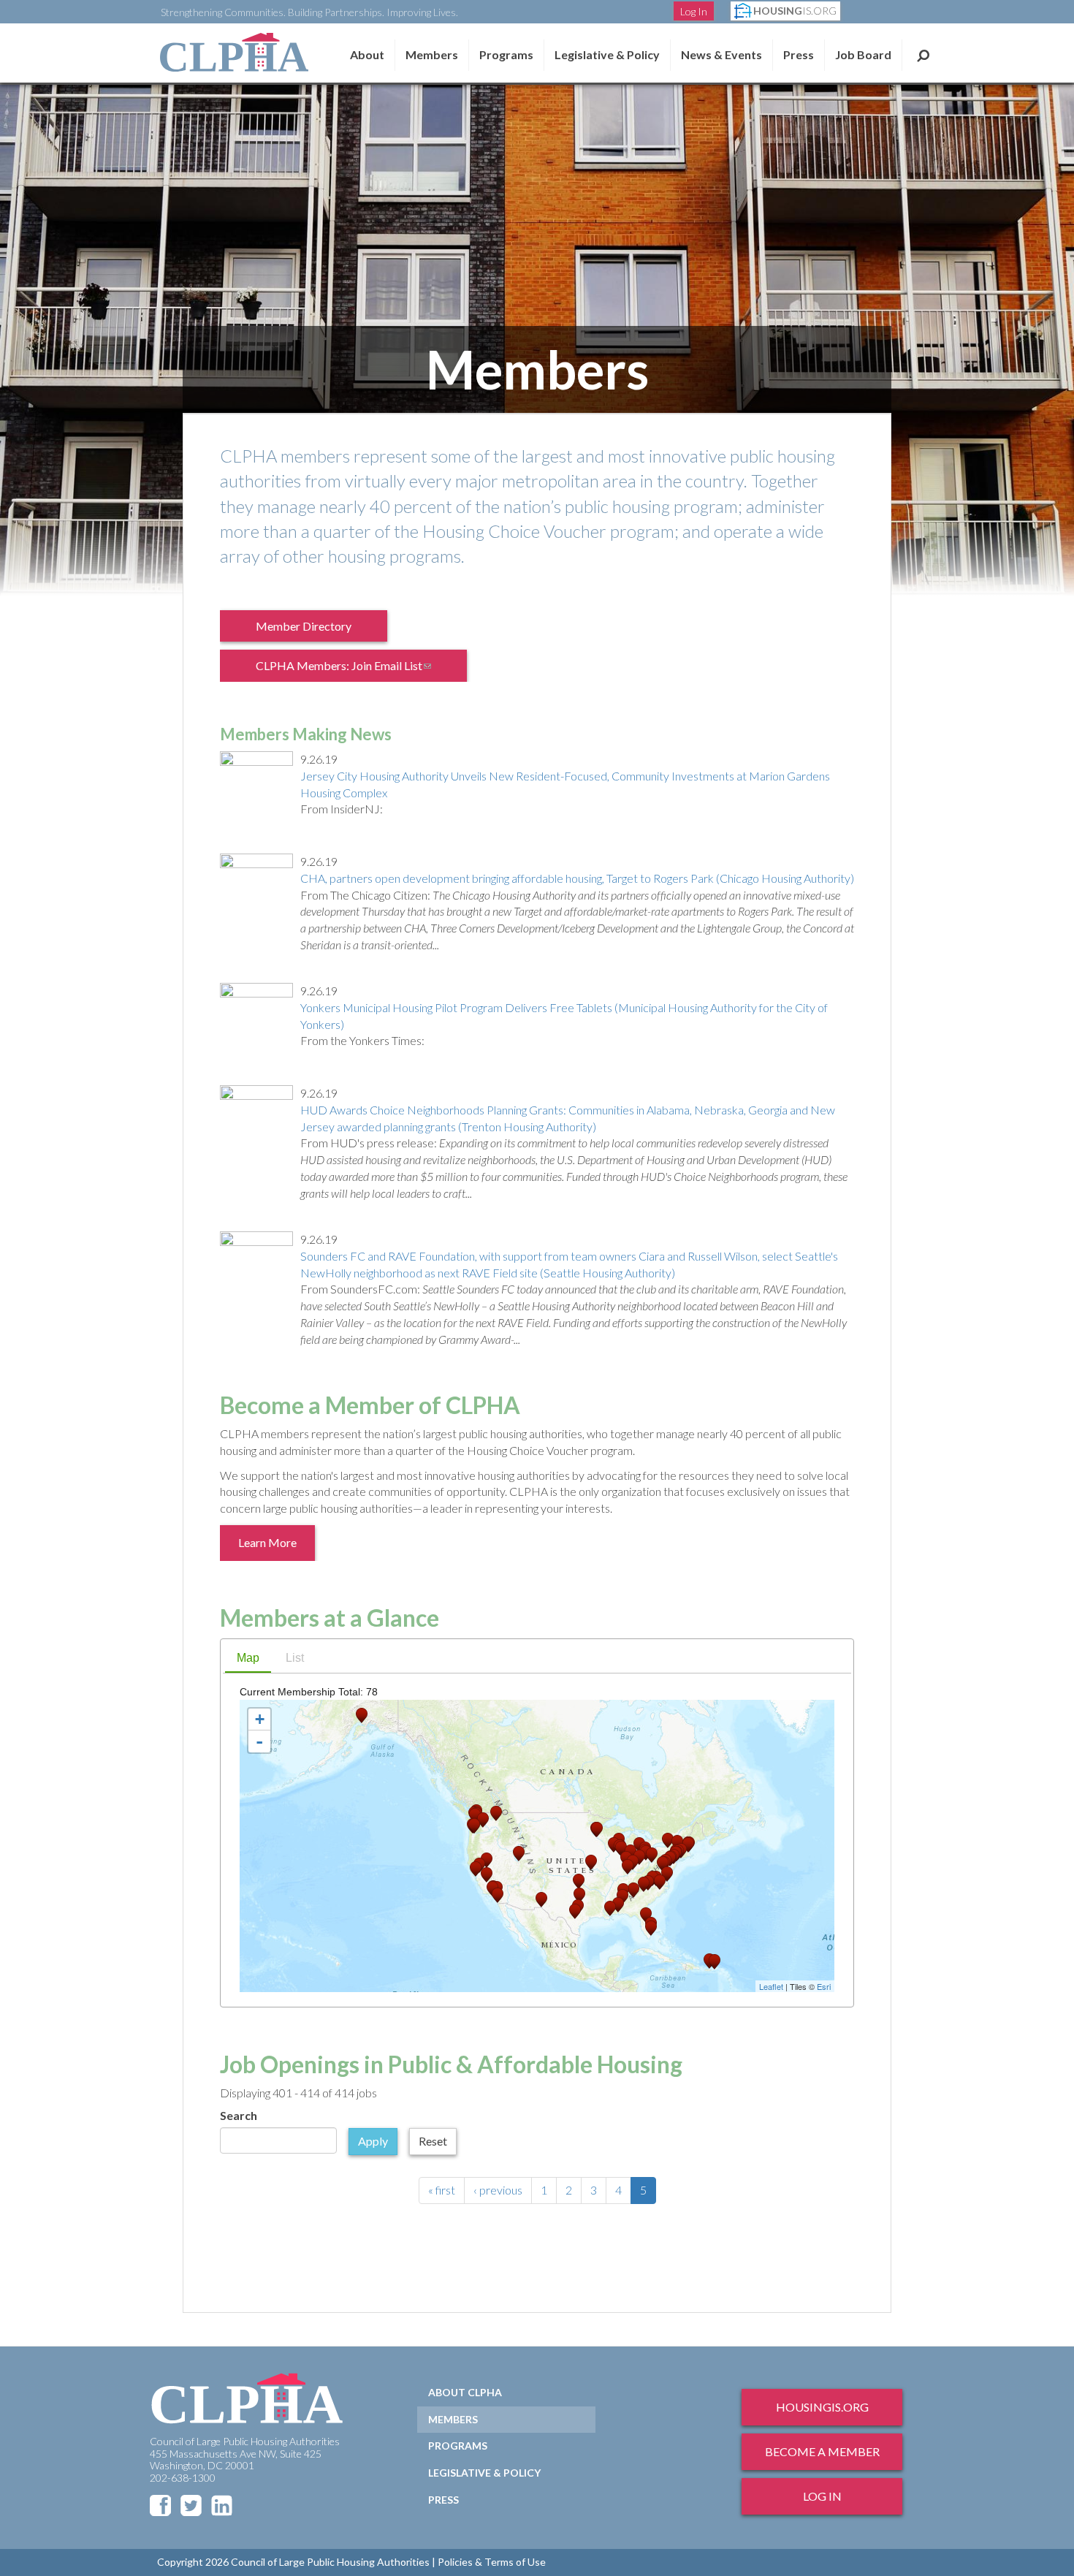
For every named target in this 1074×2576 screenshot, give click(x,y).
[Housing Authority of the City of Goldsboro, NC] (660, 1882)
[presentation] (248, 1659)
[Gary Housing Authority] (621, 1849)
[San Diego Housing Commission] (498, 1895)
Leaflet (771, 1986)
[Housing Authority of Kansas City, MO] (591, 1862)
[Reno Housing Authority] (487, 1860)
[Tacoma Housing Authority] (475, 1816)
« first (442, 2190)
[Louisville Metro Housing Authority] (628, 1867)
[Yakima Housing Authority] (483, 1820)
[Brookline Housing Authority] (688, 1845)
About (367, 54)
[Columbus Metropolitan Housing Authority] (639, 1857)
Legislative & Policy (607, 54)
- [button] (259, 1741)
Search (923, 55)
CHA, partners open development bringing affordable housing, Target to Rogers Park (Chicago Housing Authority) (577, 878)
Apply (373, 2141)
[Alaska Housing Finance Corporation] (362, 1716)
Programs (458, 2446)
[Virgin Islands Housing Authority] (715, 1962)
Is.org (795, 11)
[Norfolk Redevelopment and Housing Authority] (667, 1874)
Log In (694, 11)
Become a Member (822, 2451)
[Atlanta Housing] (633, 1890)
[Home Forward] (474, 1826)
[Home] (234, 52)
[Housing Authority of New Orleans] (610, 1908)
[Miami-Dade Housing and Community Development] (651, 1928)
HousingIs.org (822, 2407)
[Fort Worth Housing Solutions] (579, 1895)
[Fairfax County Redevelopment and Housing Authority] (663, 1864)
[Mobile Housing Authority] (618, 1905)
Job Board (863, 54)
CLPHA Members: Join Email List (353, 670)
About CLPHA (465, 2392)
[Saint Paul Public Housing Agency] (597, 1830)
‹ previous (498, 2190)
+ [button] (260, 1719)
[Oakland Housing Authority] (476, 1869)
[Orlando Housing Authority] (646, 1915)
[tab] (248, 1660)
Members (432, 54)
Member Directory (304, 626)
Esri (824, 1986)
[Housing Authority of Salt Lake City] (519, 1854)
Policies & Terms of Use (492, 2562)
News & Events (721, 54)
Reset (433, 2141)
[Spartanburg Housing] (644, 1884)
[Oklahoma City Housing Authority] (579, 1881)
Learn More (267, 1542)
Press (799, 54)
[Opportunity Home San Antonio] (575, 1911)
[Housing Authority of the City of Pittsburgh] (652, 1855)
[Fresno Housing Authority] (487, 1875)
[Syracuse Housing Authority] (668, 1840)
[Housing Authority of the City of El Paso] (541, 1900)
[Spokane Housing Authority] (496, 1813)
